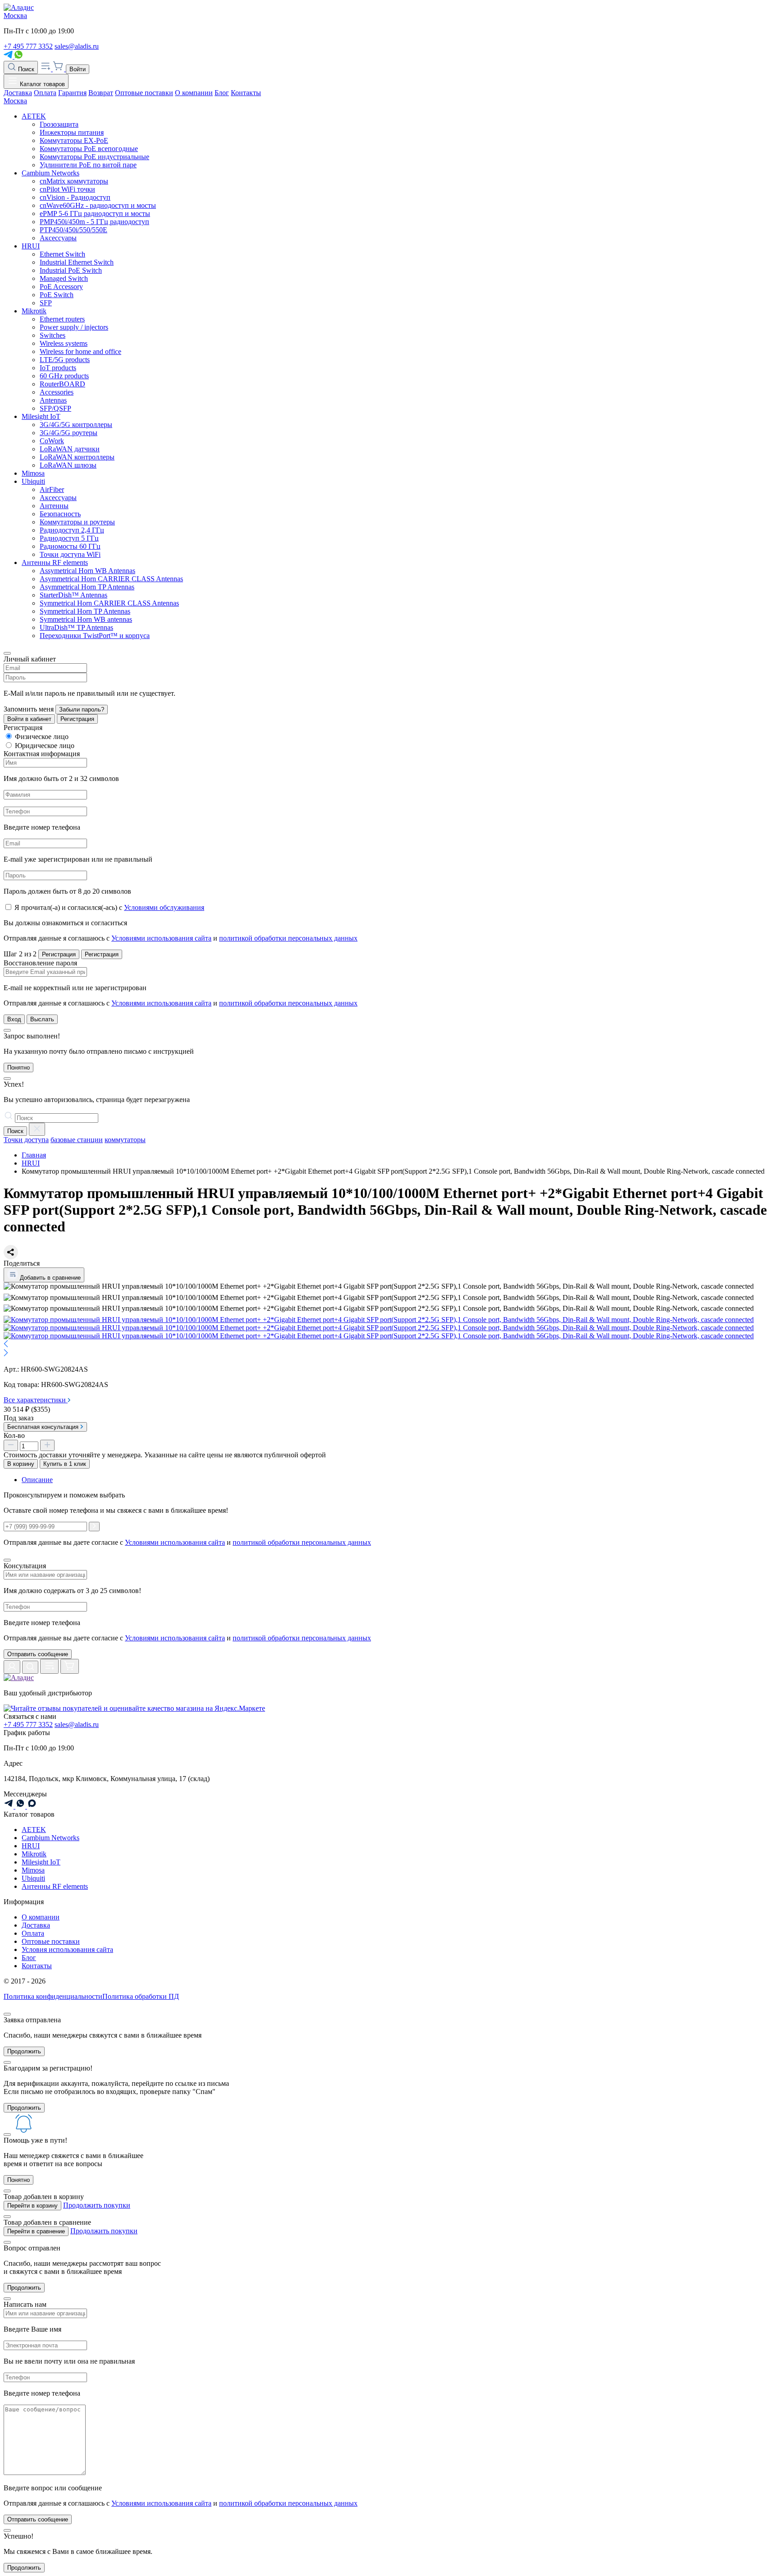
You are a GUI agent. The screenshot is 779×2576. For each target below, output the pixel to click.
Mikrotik (34, 311)
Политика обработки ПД (141, 1996)
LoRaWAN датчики (70, 449)
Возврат (101, 93)
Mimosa (33, 473)
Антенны (54, 506)
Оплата (45, 93)
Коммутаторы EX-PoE (74, 140)
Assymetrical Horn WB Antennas (87, 571)
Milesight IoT (41, 416)
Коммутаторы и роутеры (77, 522)
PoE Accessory (61, 287)
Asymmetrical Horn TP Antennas (87, 587)
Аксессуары (58, 238)
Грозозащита (59, 124)
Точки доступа (26, 1140)
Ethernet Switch (62, 254)
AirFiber (52, 489)
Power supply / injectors (74, 327)
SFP (46, 303)
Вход (14, 1019)
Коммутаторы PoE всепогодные (89, 149)
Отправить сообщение (38, 1654)
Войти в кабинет (29, 719)
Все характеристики (36, 1400)
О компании (194, 93)
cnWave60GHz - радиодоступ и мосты (98, 205)
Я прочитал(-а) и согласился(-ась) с (109, 907)
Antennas (53, 400)
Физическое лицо (42, 737)
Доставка (18, 93)
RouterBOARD (62, 384)
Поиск (25, 69)
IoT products (58, 368)
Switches (53, 335)
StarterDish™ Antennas (73, 595)
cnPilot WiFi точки (67, 189)
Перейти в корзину (32, 2206)
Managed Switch (64, 278)
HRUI (31, 246)
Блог (222, 93)
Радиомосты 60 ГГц (70, 546)
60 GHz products (64, 376)
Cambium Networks (50, 173)
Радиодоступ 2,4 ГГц (72, 530)
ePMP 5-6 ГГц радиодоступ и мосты (95, 214)
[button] (389, 1345)
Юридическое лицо (45, 746)
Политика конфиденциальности (53, 1996)
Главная (34, 1155)
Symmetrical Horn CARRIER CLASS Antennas (109, 603)
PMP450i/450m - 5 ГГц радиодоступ (94, 222)
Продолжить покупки (97, 2205)
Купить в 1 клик (65, 1464)
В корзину (21, 1464)
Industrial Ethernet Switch (77, 262)
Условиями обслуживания (164, 907)
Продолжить (24, 2051)
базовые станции (77, 1140)
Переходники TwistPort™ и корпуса (95, 636)
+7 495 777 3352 (28, 46)
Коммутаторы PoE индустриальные (94, 157)
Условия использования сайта (67, 1949)
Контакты (246, 93)
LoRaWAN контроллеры (77, 457)
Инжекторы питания (72, 132)
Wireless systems (64, 343)
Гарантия (72, 93)
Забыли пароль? (82, 709)
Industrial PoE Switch (71, 270)
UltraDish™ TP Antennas (76, 627)
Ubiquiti (33, 481)
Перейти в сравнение (36, 2231)
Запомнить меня (29, 709)
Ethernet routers (62, 319)
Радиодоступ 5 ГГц (69, 538)
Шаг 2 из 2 (20, 954)
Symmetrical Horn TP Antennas (85, 611)
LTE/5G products (65, 360)
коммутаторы (125, 1140)
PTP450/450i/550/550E (73, 230)
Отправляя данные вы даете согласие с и (187, 1638)
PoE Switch (57, 295)
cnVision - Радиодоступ (75, 197)
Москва (15, 16)
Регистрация (77, 719)
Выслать (42, 1019)
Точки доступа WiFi (70, 554)
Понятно (18, 1068)
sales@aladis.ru (77, 46)
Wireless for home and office (80, 351)
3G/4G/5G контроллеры (76, 425)
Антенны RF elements (55, 562)
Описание (37, 1480)
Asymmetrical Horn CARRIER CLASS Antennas (111, 579)
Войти (78, 69)
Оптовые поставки (144, 93)
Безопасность (60, 514)
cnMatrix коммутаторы (74, 181)
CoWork (52, 441)
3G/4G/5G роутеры (69, 433)
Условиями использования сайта (161, 938)
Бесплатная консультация (44, 1427)
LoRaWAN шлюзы (68, 465)
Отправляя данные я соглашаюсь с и (181, 938)
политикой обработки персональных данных (288, 938)
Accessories (57, 392)
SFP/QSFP (55, 408)
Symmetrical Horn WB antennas (86, 619)
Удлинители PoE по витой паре (88, 165)
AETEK (34, 116)
